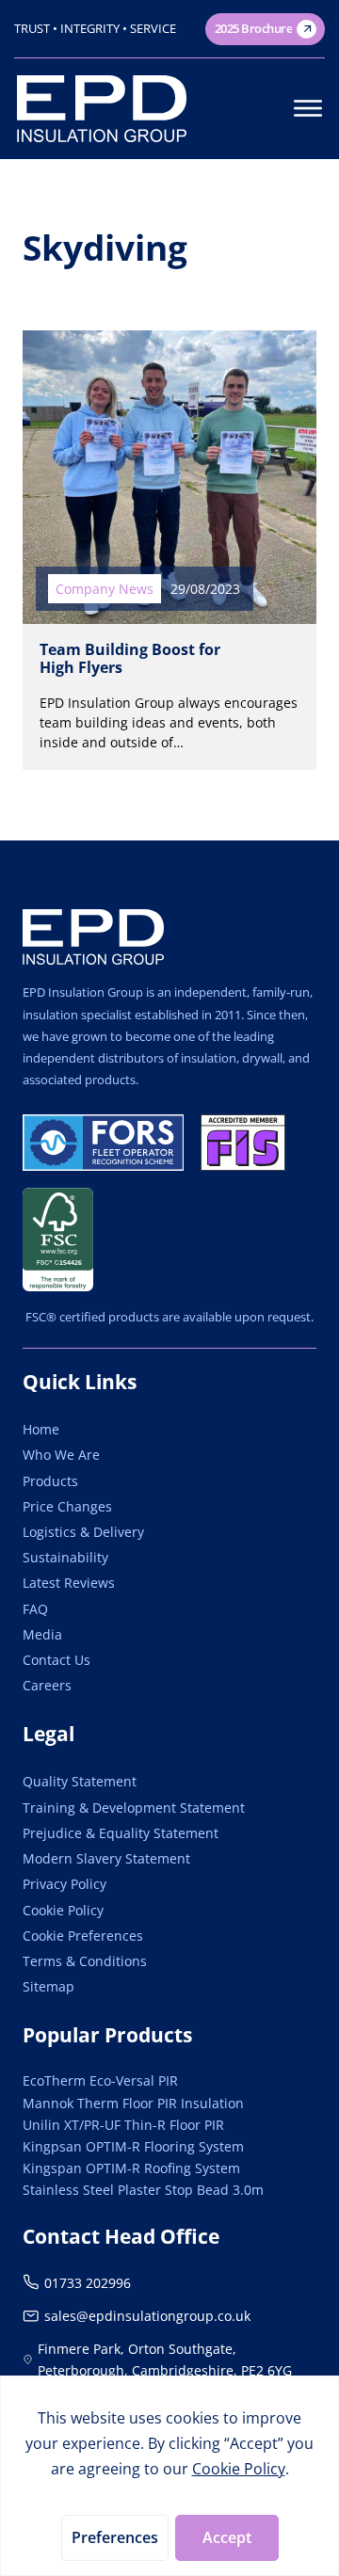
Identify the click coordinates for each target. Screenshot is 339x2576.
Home (41, 1429)
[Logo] (93, 937)
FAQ (35, 1609)
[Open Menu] (308, 108)
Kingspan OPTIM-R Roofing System (131, 2168)
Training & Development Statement (134, 1808)
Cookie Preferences (83, 1936)
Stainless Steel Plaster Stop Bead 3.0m (143, 2190)
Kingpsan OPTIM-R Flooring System (133, 2146)
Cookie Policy (63, 1910)
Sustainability (65, 1557)
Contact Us (56, 1660)
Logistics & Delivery (83, 1532)
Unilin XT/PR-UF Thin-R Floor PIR (123, 2125)
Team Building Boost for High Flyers (130, 658)
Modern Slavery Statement (106, 1858)
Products (50, 1481)
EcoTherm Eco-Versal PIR (100, 2080)
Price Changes (67, 1506)
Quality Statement (80, 1781)
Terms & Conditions (85, 1961)
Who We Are (61, 1455)
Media (42, 1634)
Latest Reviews (69, 1583)
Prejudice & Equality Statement (121, 1833)
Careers (47, 1685)
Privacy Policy (65, 1884)
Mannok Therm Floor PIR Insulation (133, 2103)
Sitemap (48, 1986)
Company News (105, 589)
